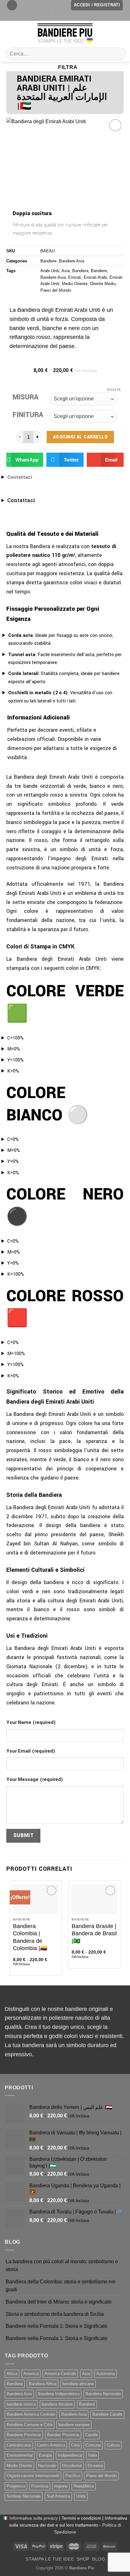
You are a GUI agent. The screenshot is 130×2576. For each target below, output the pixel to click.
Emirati (75, 277)
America (31, 2374)
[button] (25, 460)
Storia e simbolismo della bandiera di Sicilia (55, 2314)
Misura (26, 397)
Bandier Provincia (63, 2435)
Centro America (51, 2445)
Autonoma (106, 2374)
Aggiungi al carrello (80, 437)
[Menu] (12, 5)
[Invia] (119, 54)
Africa (12, 2374)
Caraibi (92, 2435)
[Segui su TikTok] (34, 5)
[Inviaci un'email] (46, 5)
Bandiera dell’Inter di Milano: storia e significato (59, 2302)
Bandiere (48, 261)
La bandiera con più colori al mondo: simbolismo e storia (62, 2266)
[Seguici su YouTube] (58, 5)
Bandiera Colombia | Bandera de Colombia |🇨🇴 (30, 1937)
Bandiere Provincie (24, 2435)
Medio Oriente (75, 284)
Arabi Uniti (50, 271)
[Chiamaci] (52, 5)
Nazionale (47, 2466)
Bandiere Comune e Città (30, 2425)
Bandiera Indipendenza (59, 2394)
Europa (45, 2455)
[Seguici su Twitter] (40, 5)
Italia (92, 2455)
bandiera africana (78, 2384)
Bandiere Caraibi (107, 2414)
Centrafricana (19, 2445)
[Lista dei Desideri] (59, 16)
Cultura (113, 2445)
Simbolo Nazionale (24, 2496)
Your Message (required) (35, 1780)
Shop (83, 2559)
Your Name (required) (31, 1723)
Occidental (72, 2466)
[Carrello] (74, 16)
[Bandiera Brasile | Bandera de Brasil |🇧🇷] (94, 1899)
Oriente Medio (103, 284)
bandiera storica (21, 2404)
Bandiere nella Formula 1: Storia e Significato (56, 2326)
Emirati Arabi (95, 277)
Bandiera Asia (19, 2394)
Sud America (58, 2496)
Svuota (114, 390)
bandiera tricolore (57, 2404)
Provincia (40, 2486)
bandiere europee (74, 2425)
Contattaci (20, 477)
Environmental (20, 2455)
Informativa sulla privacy (34, 2518)
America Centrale (60, 2374)
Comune (93, 2445)
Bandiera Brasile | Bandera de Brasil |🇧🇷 (94, 1934)
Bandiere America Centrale (31, 2414)
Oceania (95, 2466)
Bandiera (80, 271)
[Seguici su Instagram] (28, 5)
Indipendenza (70, 2455)
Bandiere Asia (72, 261)
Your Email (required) (31, 1751)
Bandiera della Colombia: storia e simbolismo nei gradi (61, 2286)
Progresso (16, 2486)
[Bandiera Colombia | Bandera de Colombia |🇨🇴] (36, 1899)
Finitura (28, 415)
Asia (66, 271)
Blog (99, 2559)
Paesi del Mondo (56, 290)
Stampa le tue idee (50, 2559)
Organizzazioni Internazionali (33, 2476)
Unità (81, 2496)
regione (61, 2486)
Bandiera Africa (43, 2384)
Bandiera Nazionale (103, 2394)
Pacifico (73, 2476)
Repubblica (84, 2486)
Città (75, 2445)
